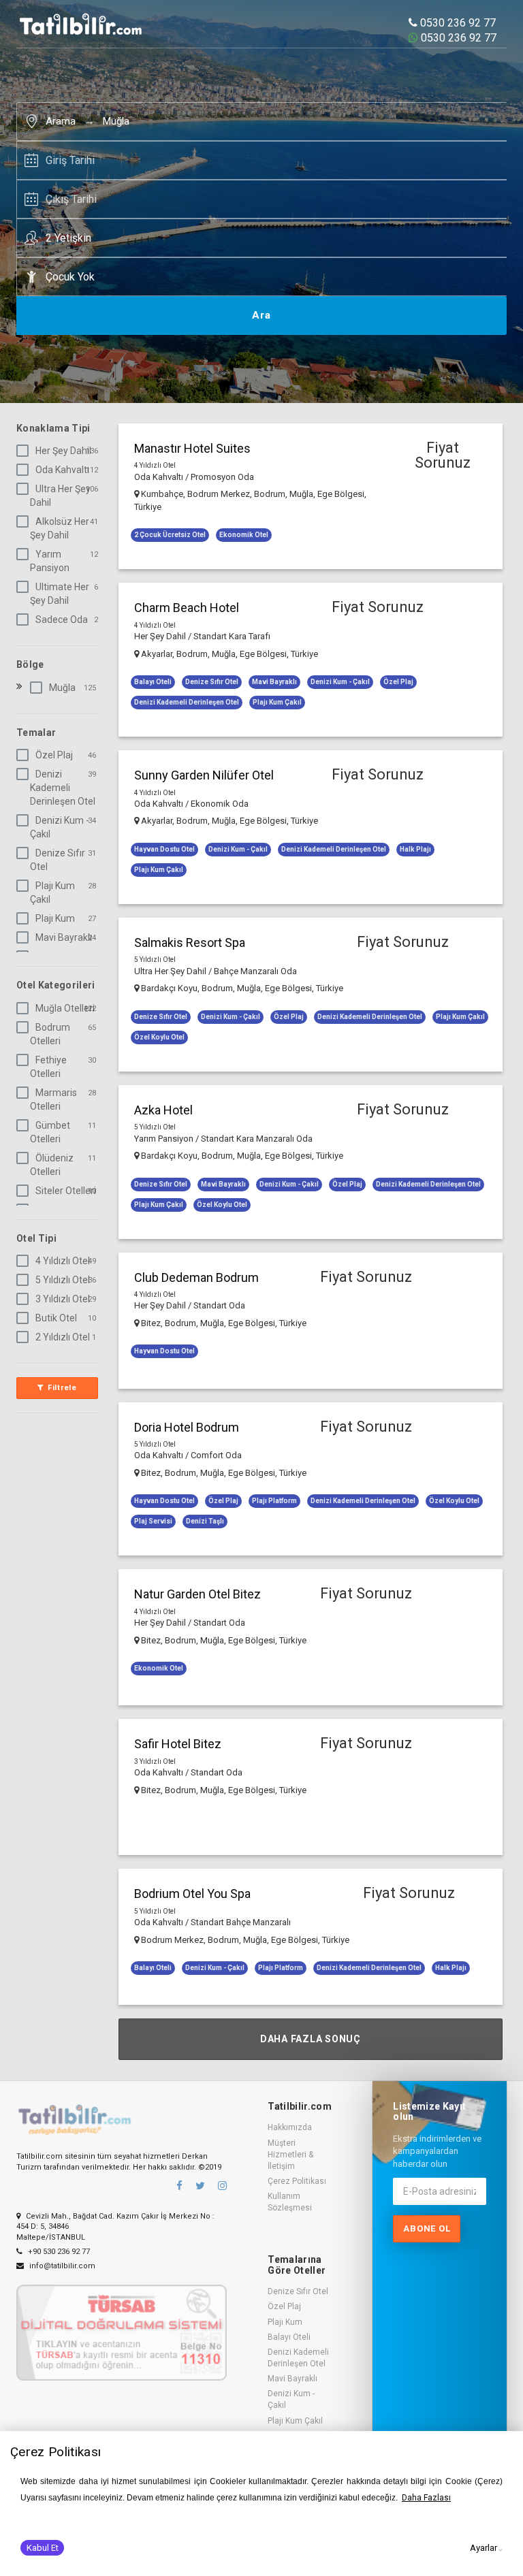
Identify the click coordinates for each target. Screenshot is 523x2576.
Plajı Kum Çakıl (52, 892)
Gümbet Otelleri (50, 1132)
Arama (61, 121)
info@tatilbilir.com (61, 2266)
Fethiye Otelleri (48, 1067)
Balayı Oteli (289, 2337)
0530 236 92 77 (457, 23)
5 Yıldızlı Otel (63, 1280)
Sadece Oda (62, 619)
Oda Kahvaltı (62, 470)
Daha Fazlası (426, 2498)
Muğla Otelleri (65, 1008)
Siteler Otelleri (66, 1191)
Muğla (116, 121)
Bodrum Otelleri (50, 1034)
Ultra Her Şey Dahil (60, 496)
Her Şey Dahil (63, 451)
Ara (261, 315)
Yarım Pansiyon (50, 561)
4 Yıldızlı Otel (63, 1261)
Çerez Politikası (297, 2181)
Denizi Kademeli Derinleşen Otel (63, 788)
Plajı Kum (55, 918)
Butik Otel (56, 1318)
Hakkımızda (290, 2127)
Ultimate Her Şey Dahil (60, 594)
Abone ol (427, 2228)
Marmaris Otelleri (53, 1099)
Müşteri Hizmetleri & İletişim (290, 2155)
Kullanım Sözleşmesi (290, 2202)
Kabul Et (43, 2548)
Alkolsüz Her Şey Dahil (60, 528)
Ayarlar (484, 2548)
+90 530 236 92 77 (58, 2252)
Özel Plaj (54, 755)
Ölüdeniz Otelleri (52, 1165)
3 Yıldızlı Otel (63, 1299)
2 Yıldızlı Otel (63, 1337)
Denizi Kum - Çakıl (60, 827)
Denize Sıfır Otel (58, 860)
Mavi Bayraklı (64, 937)
